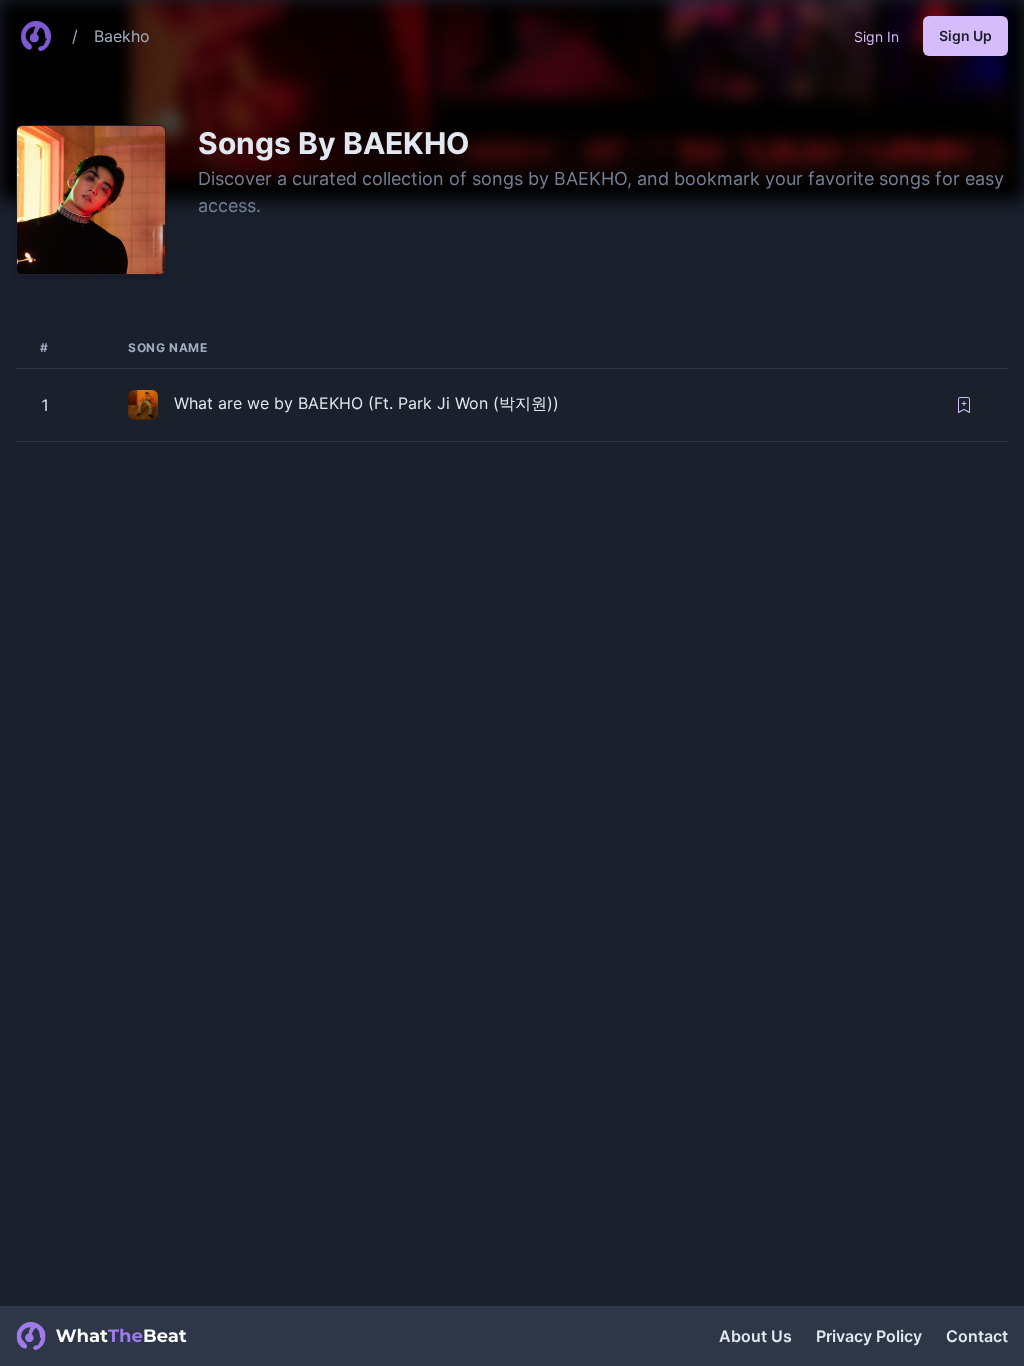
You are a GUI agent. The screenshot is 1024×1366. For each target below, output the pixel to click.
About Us (755, 1336)
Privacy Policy (869, 1336)
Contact (977, 1336)
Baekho (122, 36)
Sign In (876, 36)
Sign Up (965, 35)
